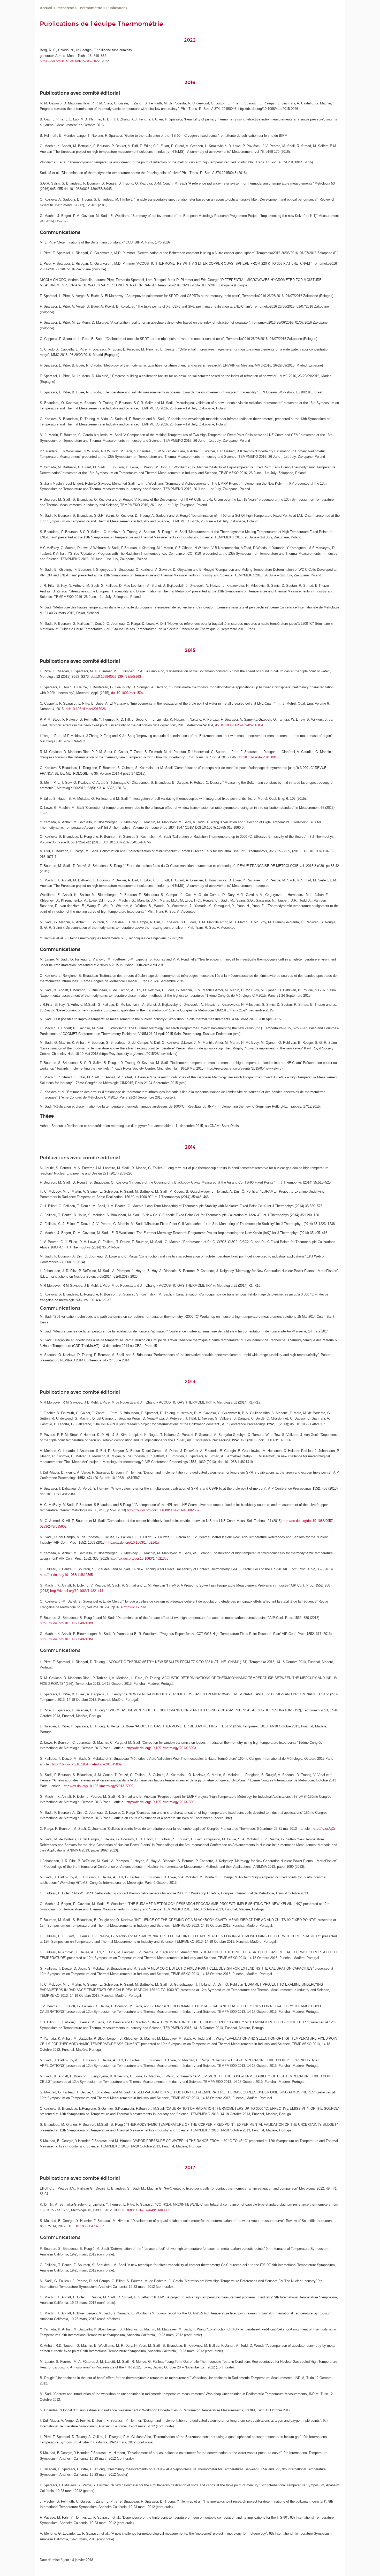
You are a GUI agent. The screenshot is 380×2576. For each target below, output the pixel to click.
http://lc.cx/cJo (135, 1607)
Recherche (65, 8)
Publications (117, 8)
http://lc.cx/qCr (324, 1829)
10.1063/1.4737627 (90, 2226)
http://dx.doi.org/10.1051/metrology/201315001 (161, 1802)
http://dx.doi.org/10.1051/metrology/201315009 (98, 1786)
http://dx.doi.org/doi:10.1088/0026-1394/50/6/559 (163, 1510)
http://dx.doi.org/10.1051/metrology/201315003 (161, 1748)
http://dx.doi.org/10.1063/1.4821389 (66, 1623)
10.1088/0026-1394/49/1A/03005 (146, 2210)
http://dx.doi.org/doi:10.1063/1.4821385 (139, 1558)
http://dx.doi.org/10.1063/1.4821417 (133, 1542)
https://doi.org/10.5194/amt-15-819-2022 (70, 61)
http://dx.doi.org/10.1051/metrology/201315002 (87, 1764)
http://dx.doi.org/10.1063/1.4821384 (66, 1639)
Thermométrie (90, 8)
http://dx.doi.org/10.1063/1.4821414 (77, 1591)
